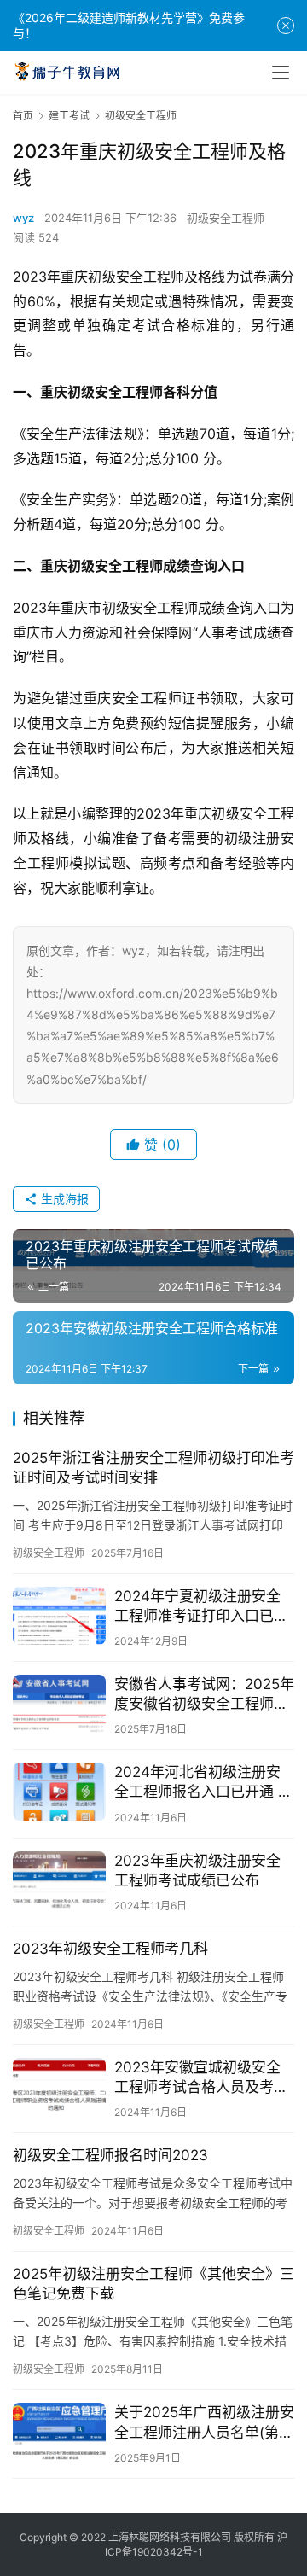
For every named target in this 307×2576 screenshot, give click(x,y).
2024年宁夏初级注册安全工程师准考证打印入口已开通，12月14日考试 (201, 1607)
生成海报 (63, 1199)
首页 (23, 116)
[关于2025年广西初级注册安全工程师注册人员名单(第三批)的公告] (59, 2432)
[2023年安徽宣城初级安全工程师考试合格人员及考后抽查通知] (59, 2087)
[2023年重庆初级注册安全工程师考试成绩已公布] (59, 1880)
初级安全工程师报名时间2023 (110, 2155)
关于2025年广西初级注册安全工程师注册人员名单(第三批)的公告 (204, 2423)
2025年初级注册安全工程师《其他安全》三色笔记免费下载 (153, 2284)
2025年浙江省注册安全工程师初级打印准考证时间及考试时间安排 (153, 1468)
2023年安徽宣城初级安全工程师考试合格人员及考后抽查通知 (201, 2078)
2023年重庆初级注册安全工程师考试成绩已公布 (197, 1871)
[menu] (281, 73)
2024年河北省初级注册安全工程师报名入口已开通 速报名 (203, 1783)
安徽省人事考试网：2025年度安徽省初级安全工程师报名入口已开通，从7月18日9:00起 (204, 1695)
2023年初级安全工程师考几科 (110, 1949)
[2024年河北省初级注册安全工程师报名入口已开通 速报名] (59, 1792)
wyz (23, 218)
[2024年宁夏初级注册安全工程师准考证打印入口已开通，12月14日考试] (59, 1616)
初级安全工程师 (226, 218)
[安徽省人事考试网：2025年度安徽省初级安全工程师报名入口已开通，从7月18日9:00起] (59, 1704)
